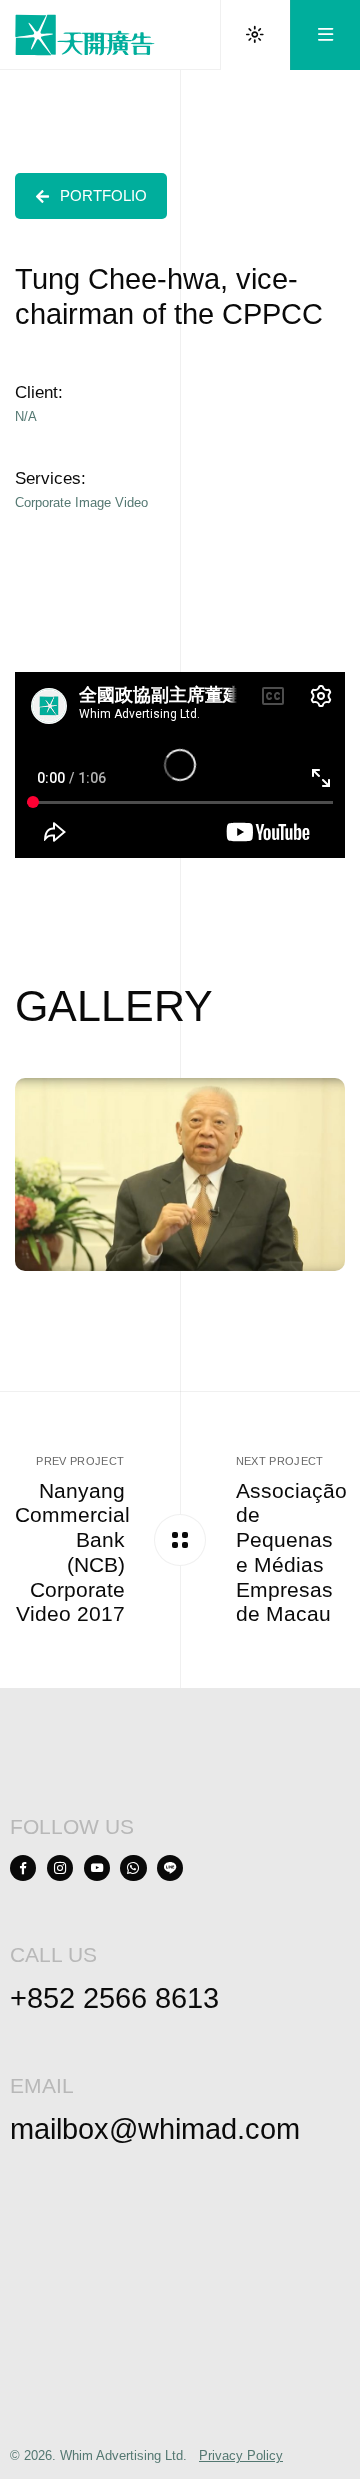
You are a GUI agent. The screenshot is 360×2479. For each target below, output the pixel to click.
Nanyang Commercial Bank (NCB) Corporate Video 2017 (72, 1552)
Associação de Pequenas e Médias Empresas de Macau (291, 1552)
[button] (91, 196)
